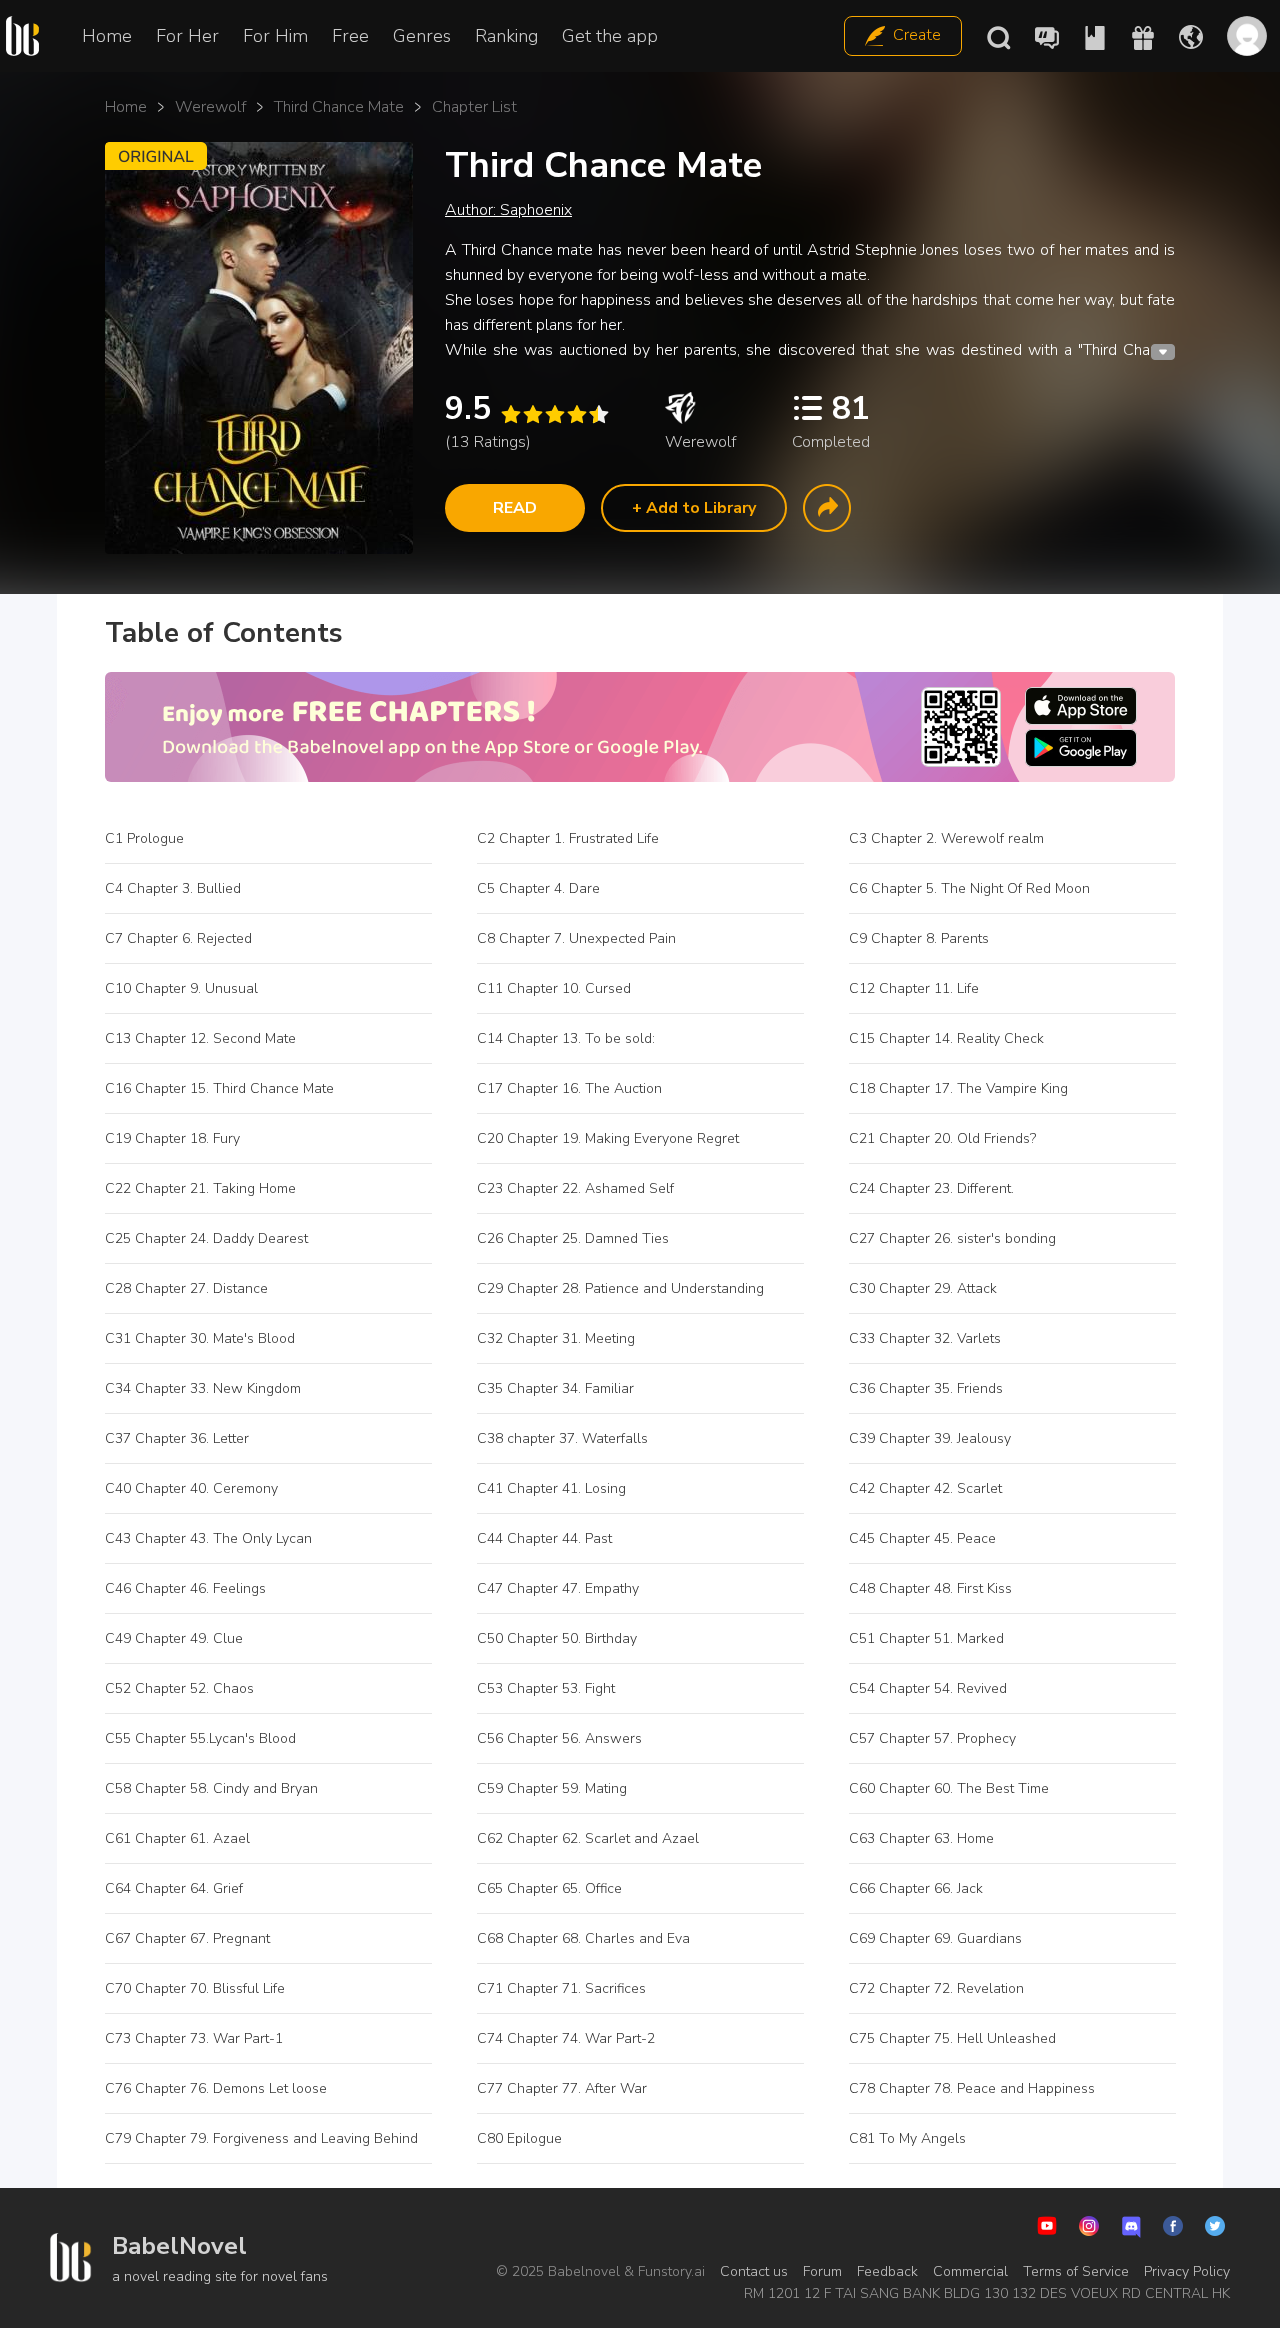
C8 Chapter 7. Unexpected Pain (576, 938)
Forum (822, 2271)
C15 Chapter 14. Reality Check (946, 1038)
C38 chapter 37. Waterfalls (562, 1438)
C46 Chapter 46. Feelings (185, 1588)
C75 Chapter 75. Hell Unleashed (952, 2038)
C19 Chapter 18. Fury (172, 1138)
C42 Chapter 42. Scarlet (925, 1488)
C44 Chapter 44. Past (544, 1538)
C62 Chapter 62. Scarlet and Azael (588, 1838)
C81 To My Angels (907, 2138)
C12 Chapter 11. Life (914, 988)
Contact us (754, 2271)
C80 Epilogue (519, 2138)
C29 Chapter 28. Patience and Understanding (620, 1288)
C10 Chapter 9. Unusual (181, 988)
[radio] (510, 414)
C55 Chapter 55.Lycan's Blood (200, 1738)
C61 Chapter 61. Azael (177, 1838)
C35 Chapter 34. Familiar (555, 1388)
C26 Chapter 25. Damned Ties (573, 1238)
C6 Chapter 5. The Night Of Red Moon (969, 888)
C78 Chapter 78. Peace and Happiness (972, 2088)
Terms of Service (1076, 2271)
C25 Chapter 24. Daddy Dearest (206, 1238)
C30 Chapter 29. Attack (923, 1288)
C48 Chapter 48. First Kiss (930, 1588)
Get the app (610, 36)
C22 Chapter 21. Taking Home (200, 1188)
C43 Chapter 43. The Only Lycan (208, 1538)
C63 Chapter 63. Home (921, 1838)
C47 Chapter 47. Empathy (558, 1588)
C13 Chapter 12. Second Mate (200, 1038)
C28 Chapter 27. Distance (186, 1288)
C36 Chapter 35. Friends (926, 1388)
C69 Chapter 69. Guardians (935, 1938)
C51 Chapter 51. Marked (926, 1638)
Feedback (887, 2271)
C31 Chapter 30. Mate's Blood (200, 1338)
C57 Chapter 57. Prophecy (932, 1738)
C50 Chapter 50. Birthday (557, 1638)
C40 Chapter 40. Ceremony (191, 1488)
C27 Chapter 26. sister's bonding (952, 1238)
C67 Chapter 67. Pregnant (187, 1938)
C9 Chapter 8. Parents (919, 938)
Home (107, 36)
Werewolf (210, 107)
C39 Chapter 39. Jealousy (930, 1438)
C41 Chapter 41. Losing (551, 1488)
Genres (422, 36)
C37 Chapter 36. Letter (177, 1438)
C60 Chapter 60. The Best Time (949, 1788)
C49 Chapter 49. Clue (174, 1638)
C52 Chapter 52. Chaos (179, 1688)
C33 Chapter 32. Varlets (925, 1338)
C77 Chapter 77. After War (562, 2088)
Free (350, 36)
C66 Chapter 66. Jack (916, 1888)
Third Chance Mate (339, 107)
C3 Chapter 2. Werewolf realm (946, 838)
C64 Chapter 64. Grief (174, 1888)
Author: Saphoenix (508, 210)
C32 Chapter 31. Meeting (556, 1338)
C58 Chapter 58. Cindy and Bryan (211, 1788)
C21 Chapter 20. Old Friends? (942, 1138)
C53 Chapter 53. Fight (546, 1688)
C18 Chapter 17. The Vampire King (958, 1088)
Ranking (506, 36)
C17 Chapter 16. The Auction (571, 1088)
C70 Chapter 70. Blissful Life (195, 1988)
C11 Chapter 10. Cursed (554, 988)
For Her (187, 36)
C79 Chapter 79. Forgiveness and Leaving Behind (261, 2138)
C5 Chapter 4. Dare (538, 888)
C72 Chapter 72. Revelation (936, 1988)
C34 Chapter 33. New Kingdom (203, 1388)
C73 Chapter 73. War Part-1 (194, 2038)
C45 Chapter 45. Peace (922, 1538)
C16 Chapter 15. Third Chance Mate (219, 1088)
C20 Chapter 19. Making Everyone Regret (608, 1138)
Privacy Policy (1187, 2271)
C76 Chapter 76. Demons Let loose (216, 2088)
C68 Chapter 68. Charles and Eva (583, 1938)
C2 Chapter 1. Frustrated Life (568, 838)
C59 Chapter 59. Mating (552, 1788)
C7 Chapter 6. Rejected (178, 938)
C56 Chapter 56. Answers (559, 1738)
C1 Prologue (144, 838)
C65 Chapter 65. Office (549, 1888)
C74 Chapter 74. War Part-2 (566, 2038)
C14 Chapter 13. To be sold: (566, 1038)
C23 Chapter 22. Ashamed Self (575, 1188)
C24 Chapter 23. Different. (931, 1188)
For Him (275, 36)
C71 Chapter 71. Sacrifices (561, 1988)
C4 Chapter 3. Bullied (173, 888)
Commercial (970, 2271)
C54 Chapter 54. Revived (930, 1688)
